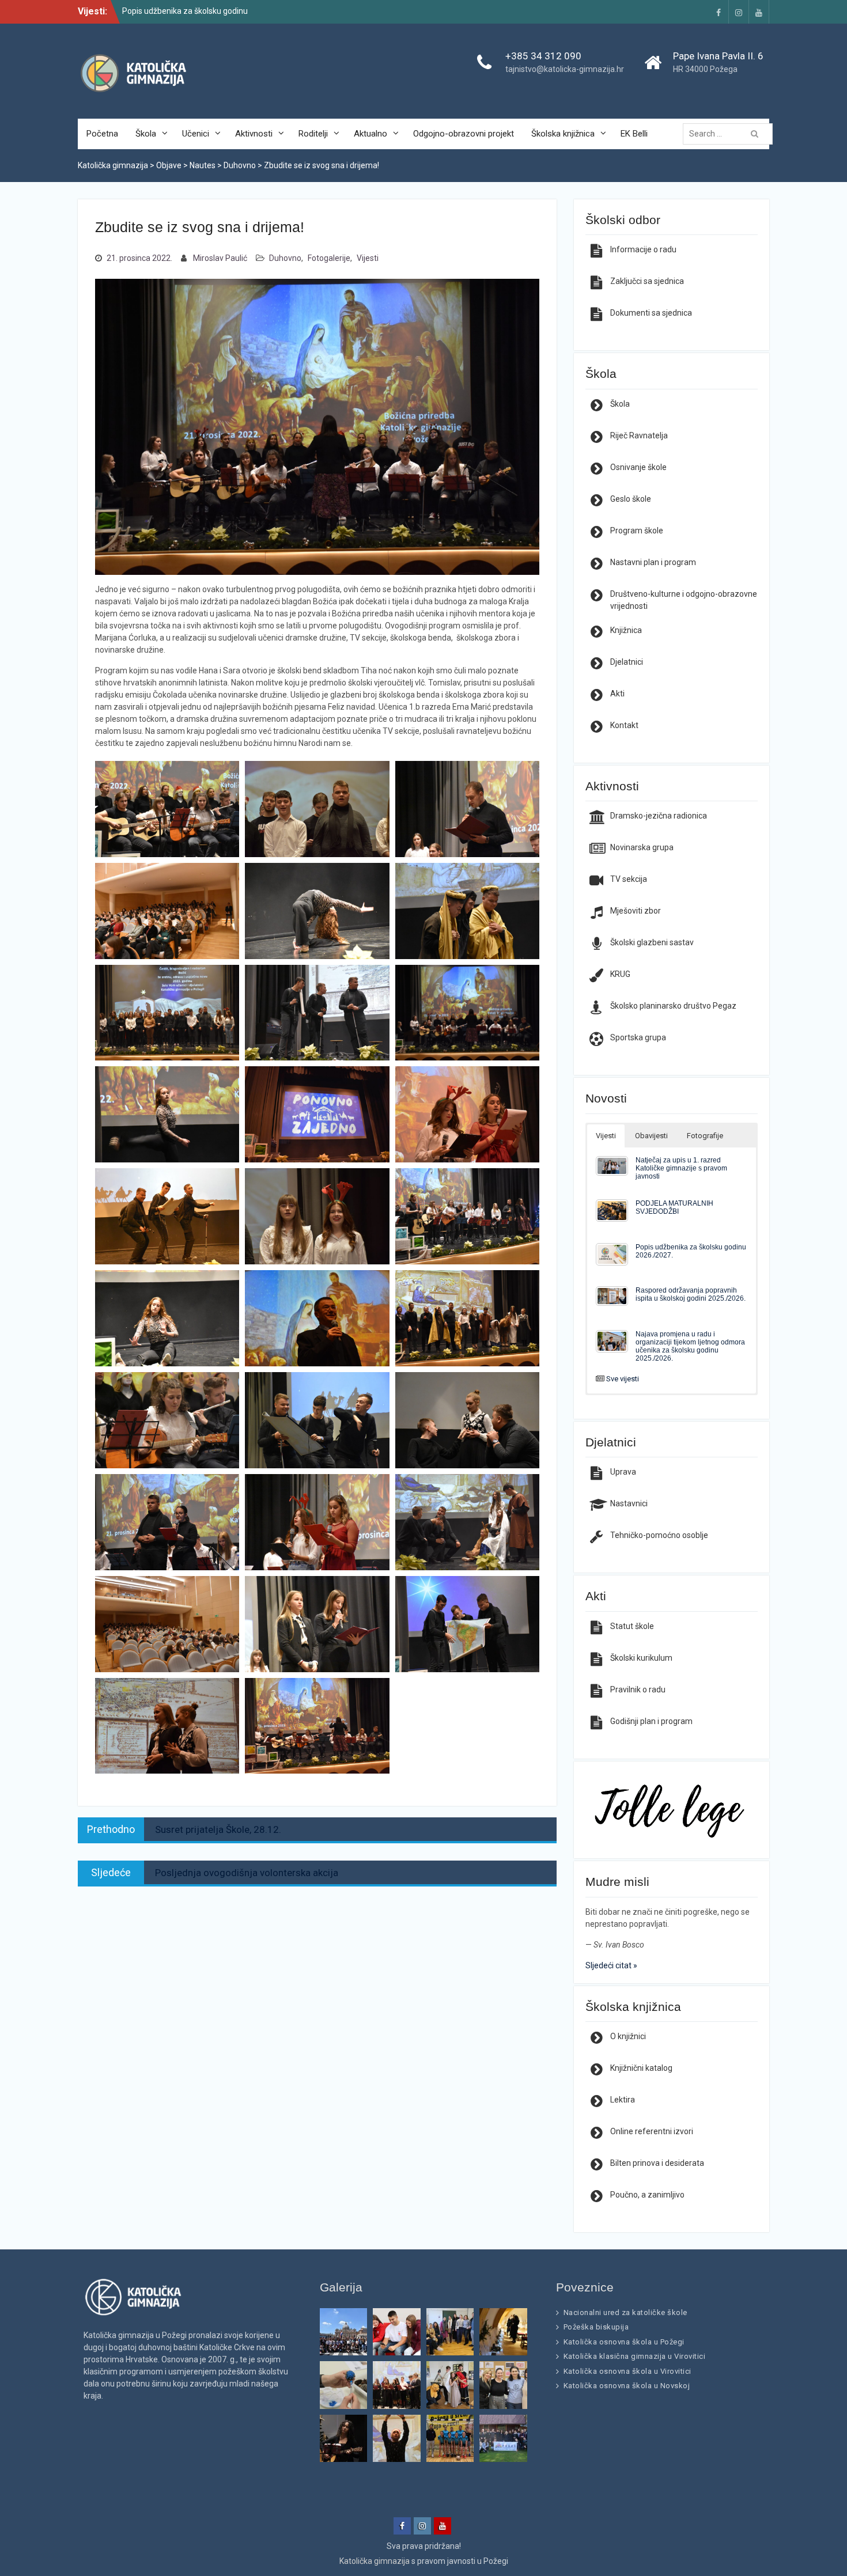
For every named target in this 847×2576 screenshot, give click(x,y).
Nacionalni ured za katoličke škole (625, 2312)
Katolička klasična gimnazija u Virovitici (635, 2356)
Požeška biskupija (596, 2327)
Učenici (196, 134)
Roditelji (313, 134)
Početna (102, 134)
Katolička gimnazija (375, 2561)
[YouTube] (759, 12)
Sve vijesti (623, 1379)
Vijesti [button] (606, 1136)
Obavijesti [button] (651, 1136)
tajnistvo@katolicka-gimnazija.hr (565, 69)
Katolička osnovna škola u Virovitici (627, 2371)
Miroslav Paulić (220, 258)
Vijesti (368, 258)
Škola (146, 134)
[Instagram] (739, 12)
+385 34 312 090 (543, 56)
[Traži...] (731, 134)
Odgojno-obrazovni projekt (464, 134)
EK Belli (634, 134)
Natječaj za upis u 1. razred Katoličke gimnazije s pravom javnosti (681, 1168)
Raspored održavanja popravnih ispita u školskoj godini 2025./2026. (691, 1294)
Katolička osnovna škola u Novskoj (627, 2386)
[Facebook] (719, 12)
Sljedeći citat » (611, 1965)
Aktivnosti (254, 134)
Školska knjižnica (563, 134)
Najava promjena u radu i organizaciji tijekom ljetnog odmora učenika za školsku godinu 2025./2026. (690, 1346)
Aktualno (370, 134)
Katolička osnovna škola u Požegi (624, 2342)
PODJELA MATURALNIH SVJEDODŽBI (674, 1207)
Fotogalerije (329, 258)
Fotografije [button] (705, 1136)
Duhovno (285, 258)
